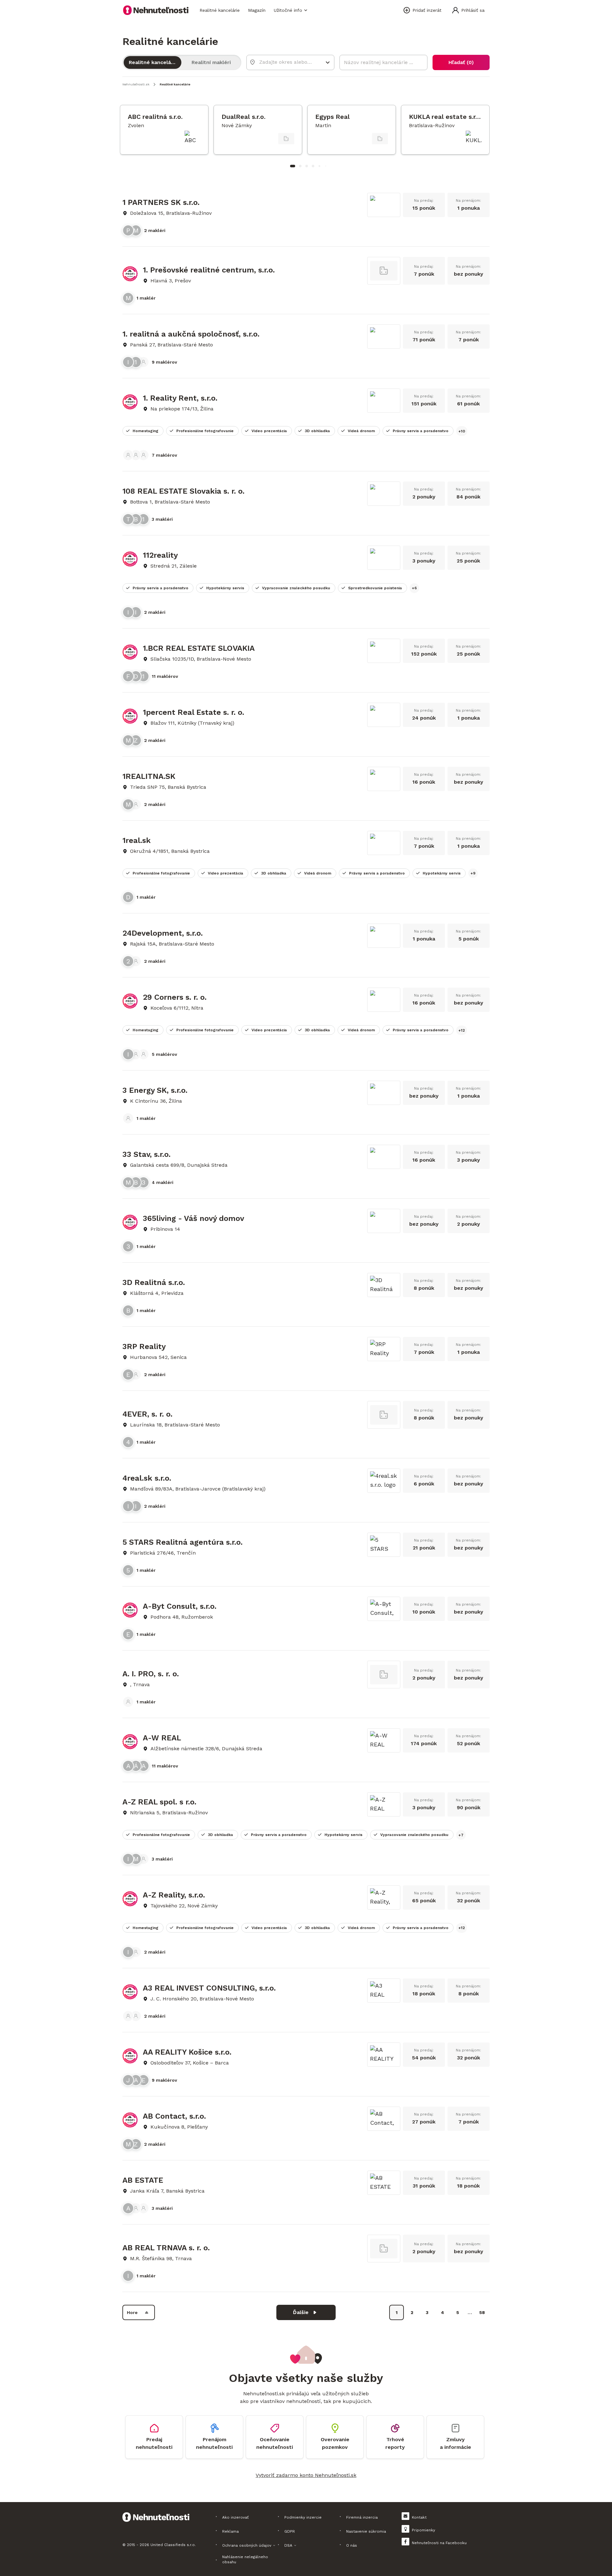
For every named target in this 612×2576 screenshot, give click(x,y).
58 (482, 2312)
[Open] (328, 62)
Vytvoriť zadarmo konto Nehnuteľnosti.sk (306, 2475)
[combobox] (286, 62)
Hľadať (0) (461, 62)
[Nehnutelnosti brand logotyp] (156, 10)
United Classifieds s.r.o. (173, 2545)
